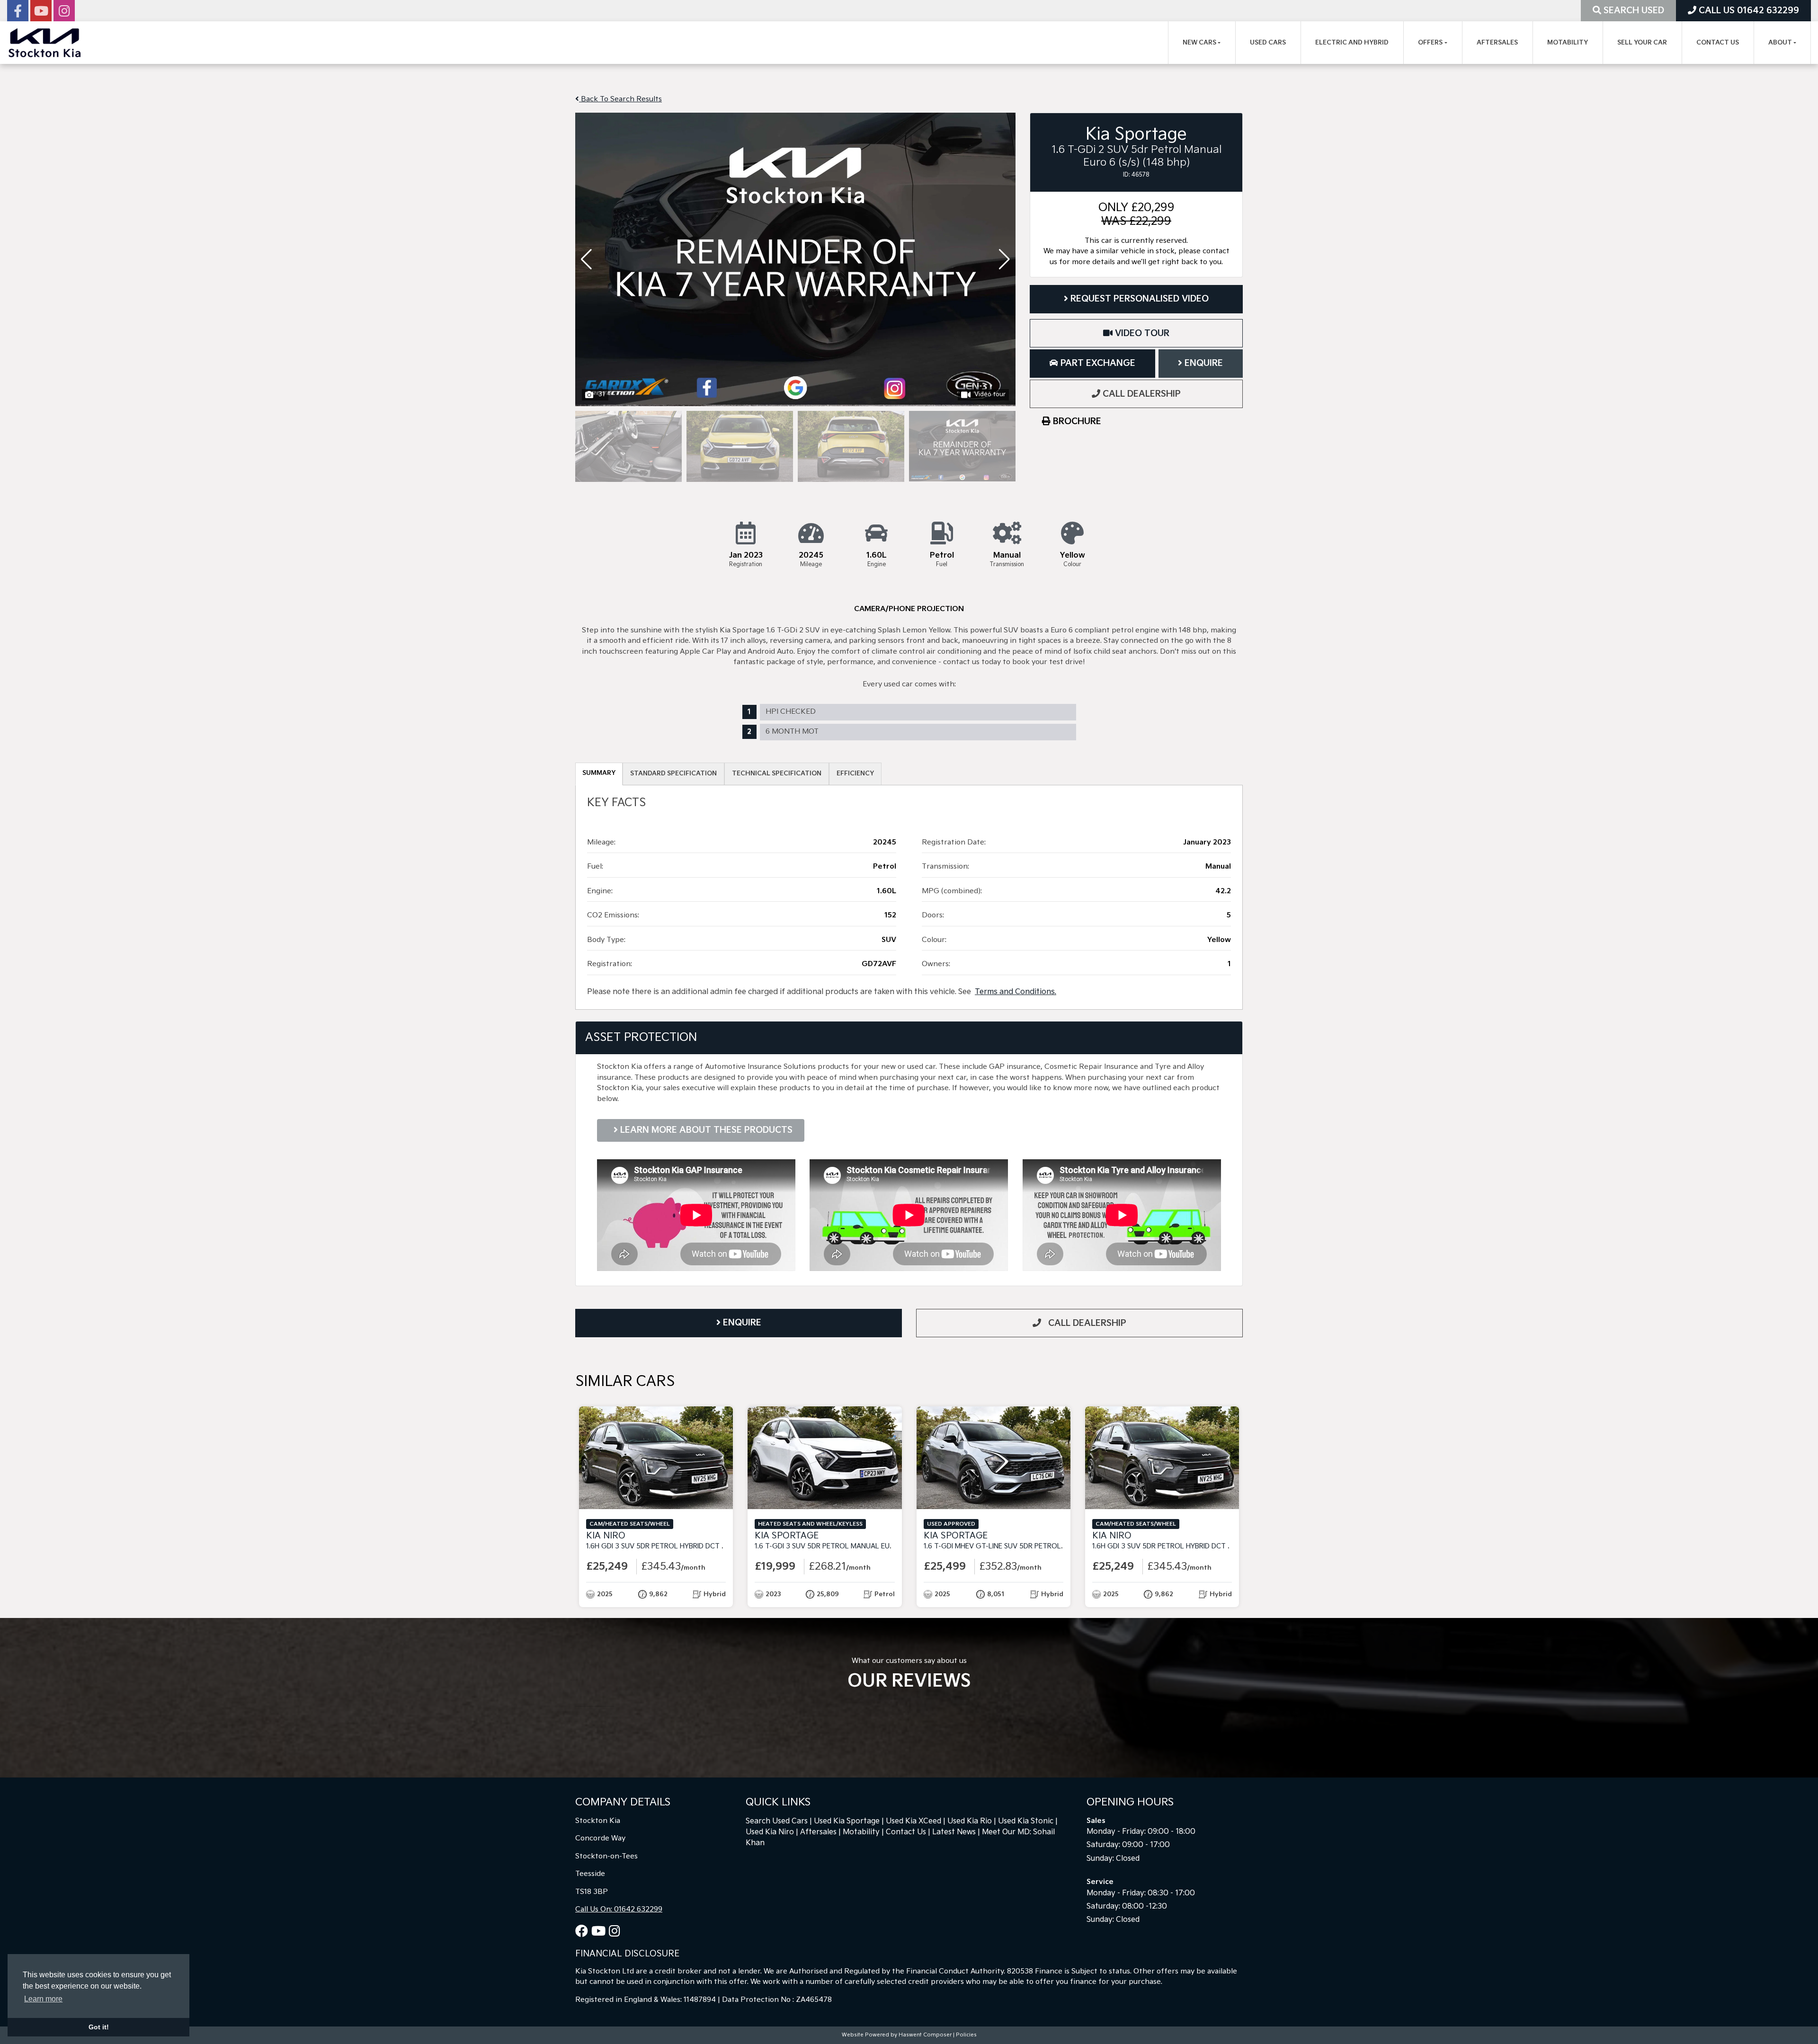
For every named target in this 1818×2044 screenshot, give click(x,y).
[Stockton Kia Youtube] (41, 13)
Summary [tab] (599, 773)
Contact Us (1718, 43)
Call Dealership (1141, 394)
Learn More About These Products (705, 1130)
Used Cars (1268, 43)
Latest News (954, 1832)
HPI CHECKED (791, 712)
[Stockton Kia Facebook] (18, 13)
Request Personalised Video (1138, 299)
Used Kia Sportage (847, 1821)
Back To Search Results (620, 99)
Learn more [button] (43, 1999)
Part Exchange (1097, 363)
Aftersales (1497, 43)
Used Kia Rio (970, 1821)
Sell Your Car (1642, 43)
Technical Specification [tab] (777, 773)
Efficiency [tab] (855, 773)
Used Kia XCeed (913, 1821)
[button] (1004, 259)
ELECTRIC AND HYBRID (1352, 43)
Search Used (1633, 11)
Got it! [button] (99, 2027)
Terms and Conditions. (1016, 992)
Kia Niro (691, 1541)
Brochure (1076, 422)
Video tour (990, 394)
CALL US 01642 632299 (1748, 11)
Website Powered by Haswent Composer (897, 2035)
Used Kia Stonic (1026, 1821)
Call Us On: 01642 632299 (619, 1909)
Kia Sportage (856, 1541)
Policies (966, 2035)
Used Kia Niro (770, 1832)
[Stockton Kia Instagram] (64, 13)
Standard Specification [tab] (673, 773)
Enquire (1203, 363)
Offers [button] (1430, 43)
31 (602, 394)
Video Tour (1141, 333)
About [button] (1780, 43)
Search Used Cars (777, 1821)
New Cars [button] (1199, 43)
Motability (1568, 43)
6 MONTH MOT (792, 732)
